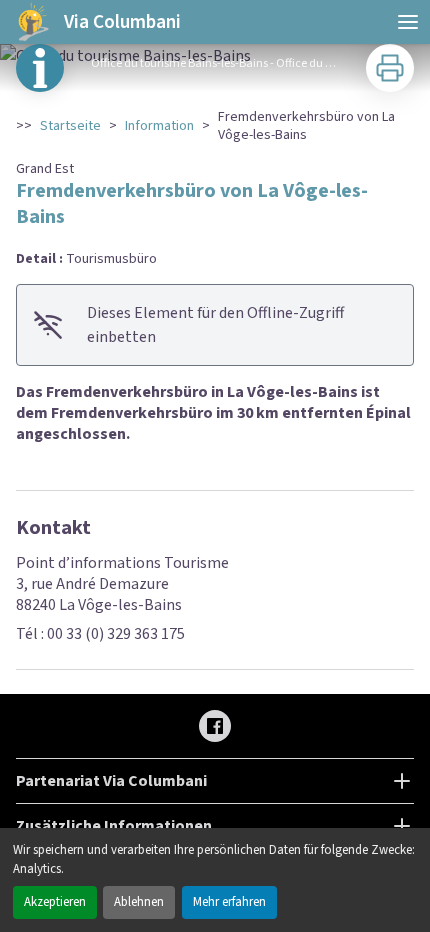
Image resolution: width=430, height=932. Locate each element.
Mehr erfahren (229, 902)
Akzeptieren (55, 902)
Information (159, 126)
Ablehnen (139, 902)
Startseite (70, 126)
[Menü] (408, 22)
